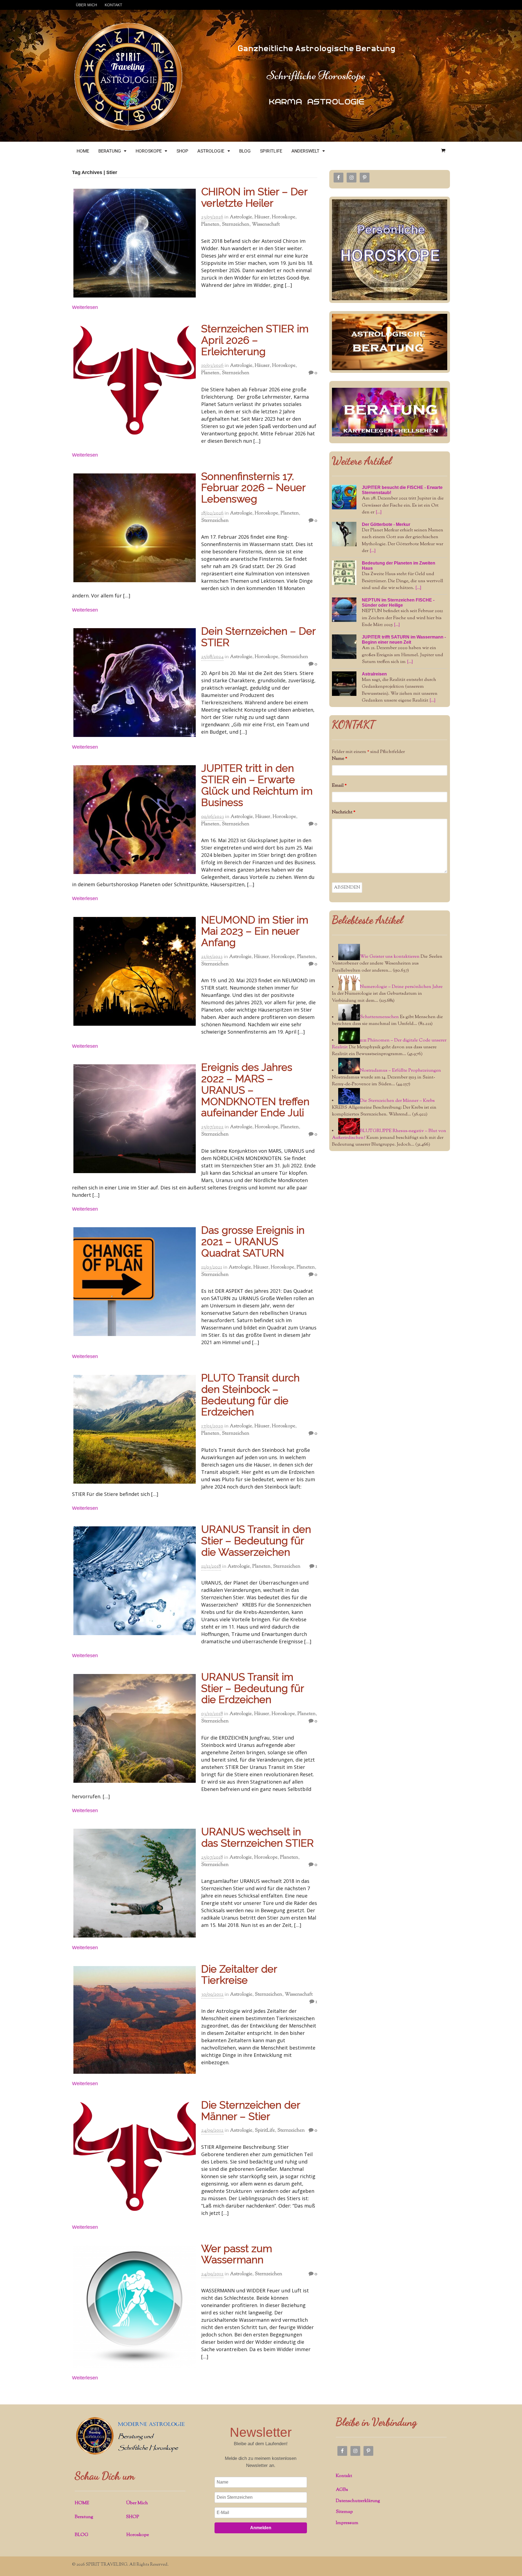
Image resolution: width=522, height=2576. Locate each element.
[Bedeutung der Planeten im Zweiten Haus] (344, 573)
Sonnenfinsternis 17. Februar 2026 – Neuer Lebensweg (253, 488)
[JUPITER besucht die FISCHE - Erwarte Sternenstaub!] (344, 497)
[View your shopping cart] (443, 151)
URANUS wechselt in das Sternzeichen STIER (257, 1837)
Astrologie (241, 217)
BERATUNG (110, 151)
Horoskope (284, 217)
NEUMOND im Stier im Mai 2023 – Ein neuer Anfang (255, 931)
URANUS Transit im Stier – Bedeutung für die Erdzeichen (253, 1688)
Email (339, 786)
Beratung (84, 2517)
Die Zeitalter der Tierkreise (239, 1975)
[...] (379, 512)
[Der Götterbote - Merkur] (344, 534)
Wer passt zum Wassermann (237, 2254)
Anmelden (261, 2528)
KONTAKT (114, 5)
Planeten (210, 225)
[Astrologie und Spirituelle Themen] (128, 130)
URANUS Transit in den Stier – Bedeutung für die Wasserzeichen (256, 1541)
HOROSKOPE (149, 151)
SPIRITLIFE (271, 151)
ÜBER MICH (86, 5)
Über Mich (137, 2503)
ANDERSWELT (305, 151)
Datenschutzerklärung (358, 2501)
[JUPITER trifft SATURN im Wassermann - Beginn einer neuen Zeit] (344, 647)
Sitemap (344, 2512)
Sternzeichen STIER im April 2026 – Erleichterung (255, 340)
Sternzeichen (236, 225)
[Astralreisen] (344, 684)
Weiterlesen (85, 307)
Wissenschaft (266, 225)
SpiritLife (265, 2131)
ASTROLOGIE (211, 151)
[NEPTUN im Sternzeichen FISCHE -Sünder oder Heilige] (344, 610)
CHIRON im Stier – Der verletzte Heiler (254, 197)
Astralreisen (374, 674)
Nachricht (344, 812)
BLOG (245, 151)
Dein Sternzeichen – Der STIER (258, 637)
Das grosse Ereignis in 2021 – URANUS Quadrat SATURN (253, 1241)
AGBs (342, 2490)
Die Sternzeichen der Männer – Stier (251, 2111)
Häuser (262, 217)
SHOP (182, 151)
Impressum (347, 2523)
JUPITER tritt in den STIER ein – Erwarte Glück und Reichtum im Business (257, 785)
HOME (83, 151)
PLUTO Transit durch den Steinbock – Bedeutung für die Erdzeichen (250, 1395)
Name (340, 759)
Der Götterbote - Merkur (386, 524)
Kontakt (344, 2476)
